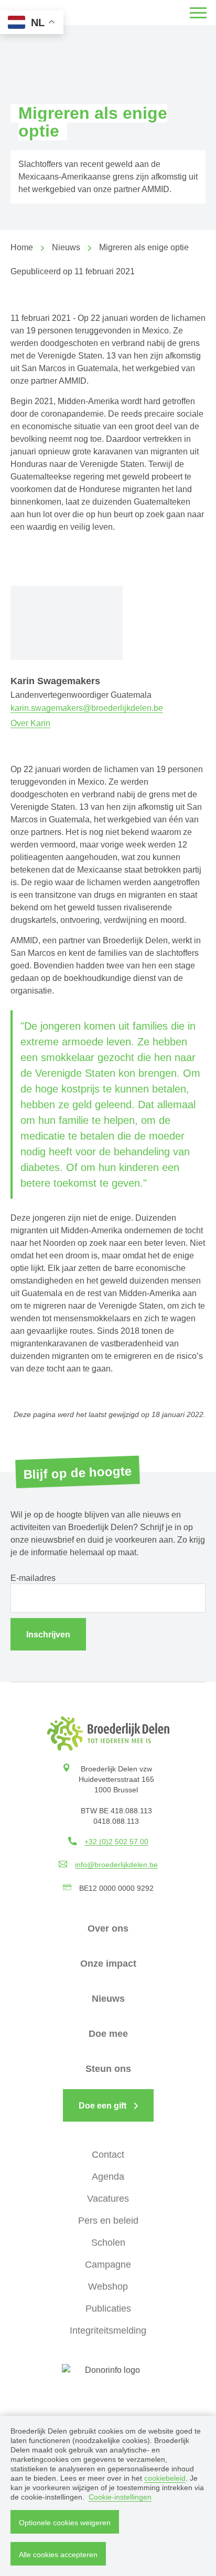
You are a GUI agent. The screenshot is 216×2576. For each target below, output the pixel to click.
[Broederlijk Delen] (108, 1733)
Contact (108, 2155)
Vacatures (108, 2199)
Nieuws (66, 247)
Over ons (108, 1928)
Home (22, 247)
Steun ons (108, 2069)
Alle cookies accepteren (58, 2555)
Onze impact (108, 1964)
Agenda (108, 2177)
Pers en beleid (108, 2221)
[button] (198, 13)
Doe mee (108, 2034)
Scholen (108, 2243)
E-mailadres (33, 1578)
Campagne (108, 2265)
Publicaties (108, 2309)
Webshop (108, 2287)
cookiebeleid (165, 2478)
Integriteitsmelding (108, 2330)
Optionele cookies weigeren (65, 2523)
